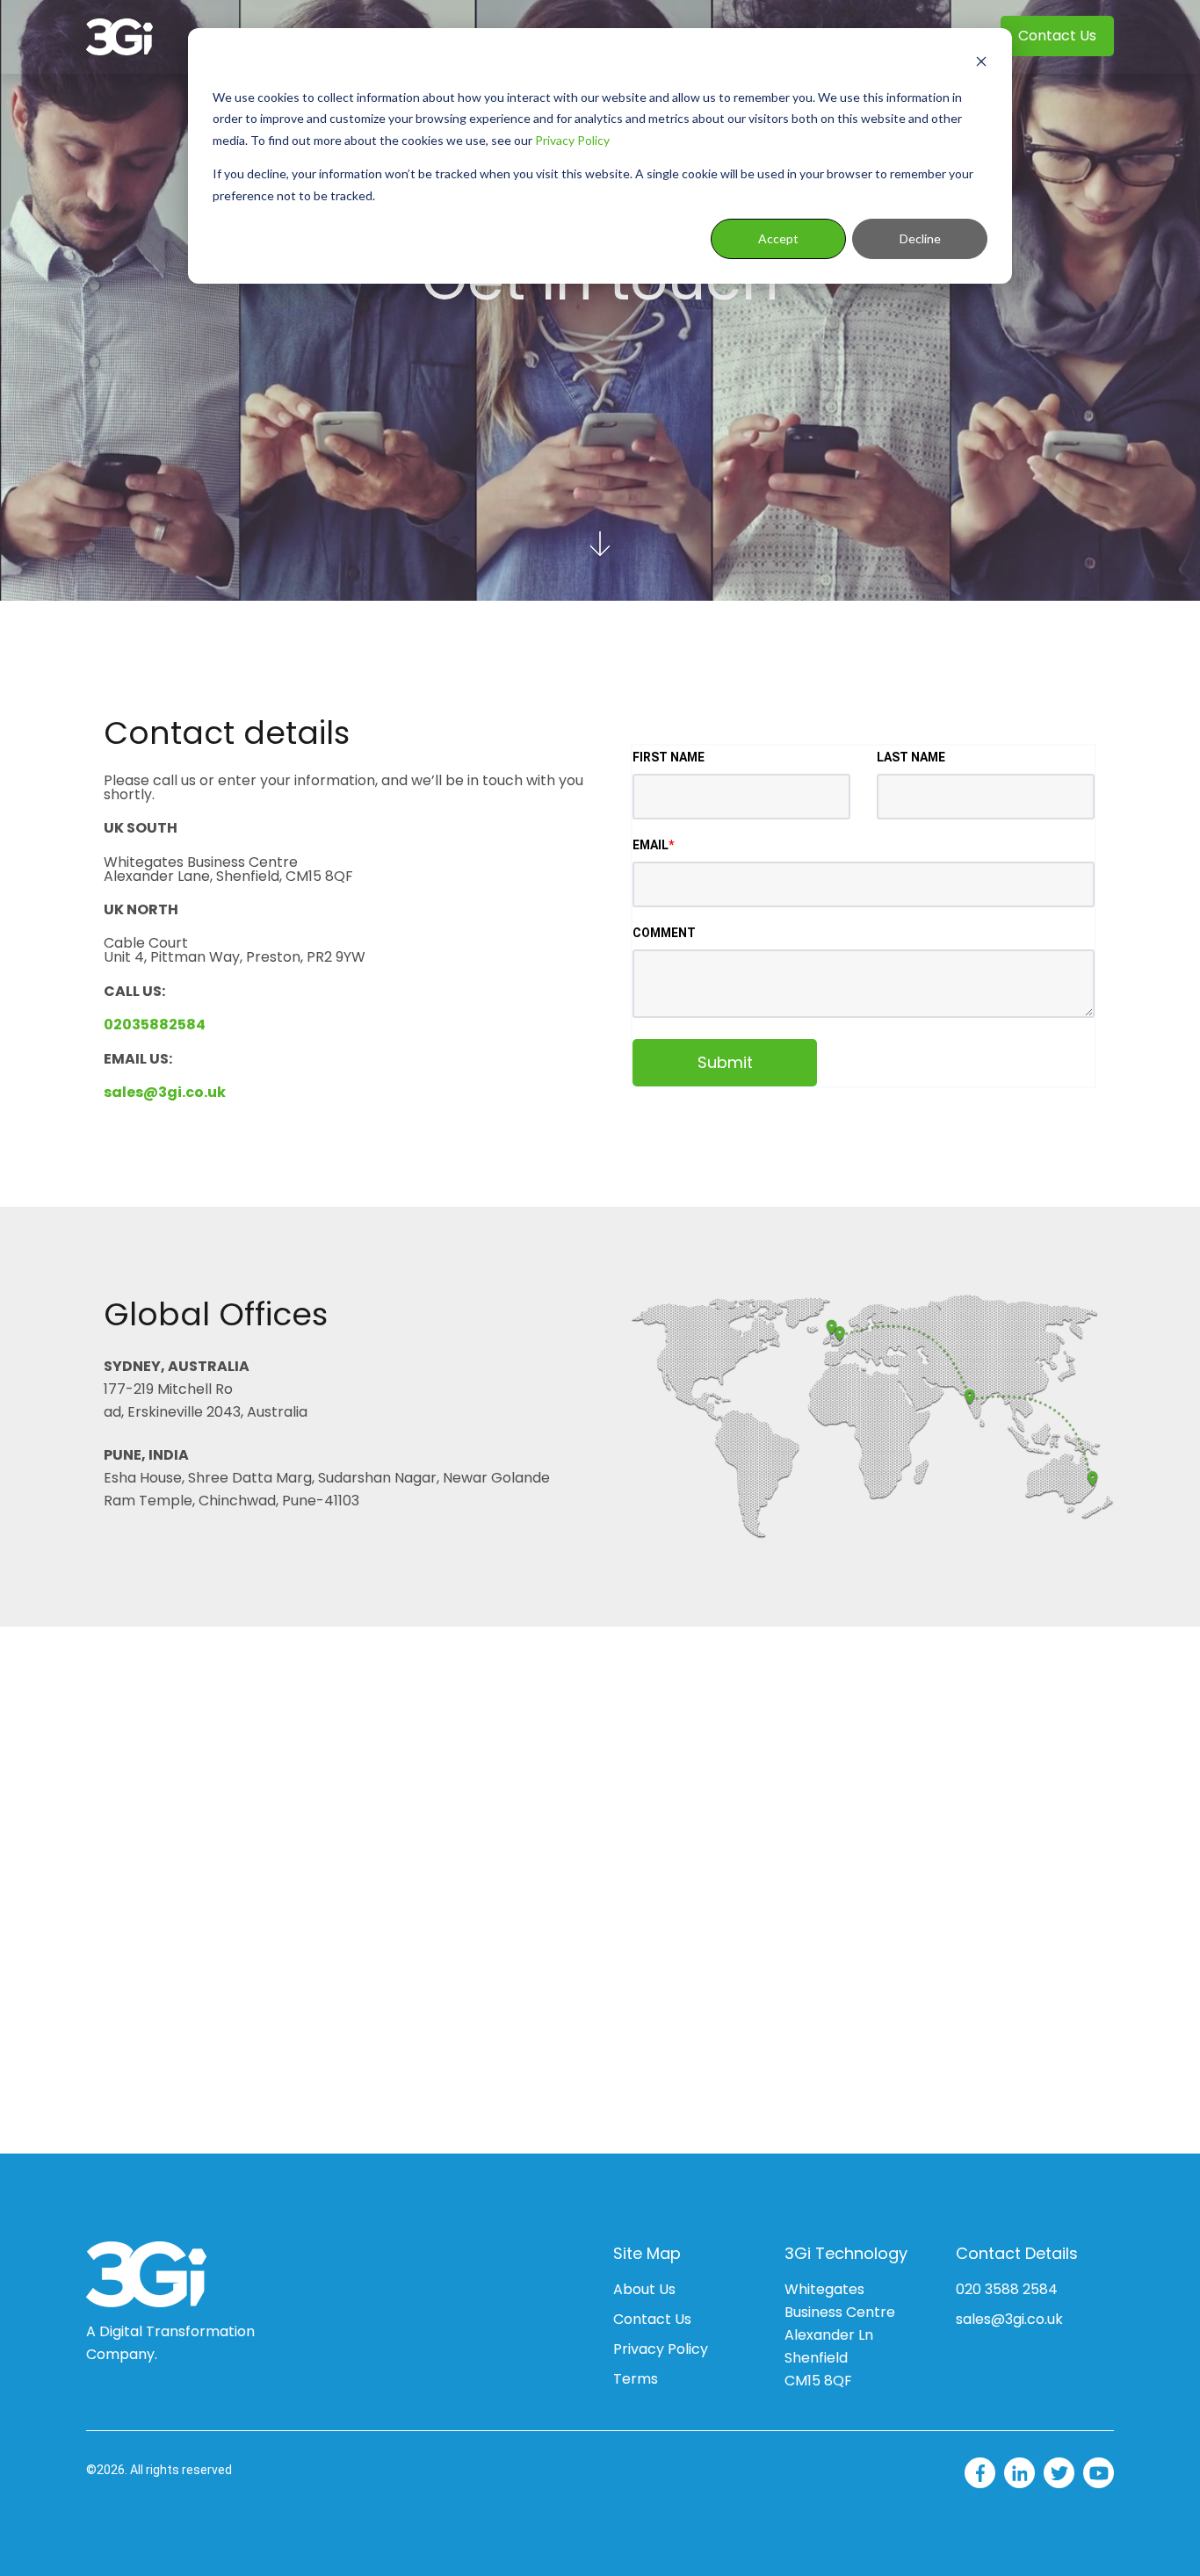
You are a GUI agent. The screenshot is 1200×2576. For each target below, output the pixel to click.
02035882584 (155, 1025)
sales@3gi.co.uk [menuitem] (1009, 2319)
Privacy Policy (572, 140)
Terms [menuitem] (636, 2379)
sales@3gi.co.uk (165, 1092)
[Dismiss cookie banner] (981, 64)
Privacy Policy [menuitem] (661, 2349)
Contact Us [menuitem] (1057, 36)
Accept (778, 238)
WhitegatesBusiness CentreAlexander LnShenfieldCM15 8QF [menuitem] (840, 2335)
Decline (920, 238)
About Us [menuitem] (644, 2289)
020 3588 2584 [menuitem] (1007, 2289)
